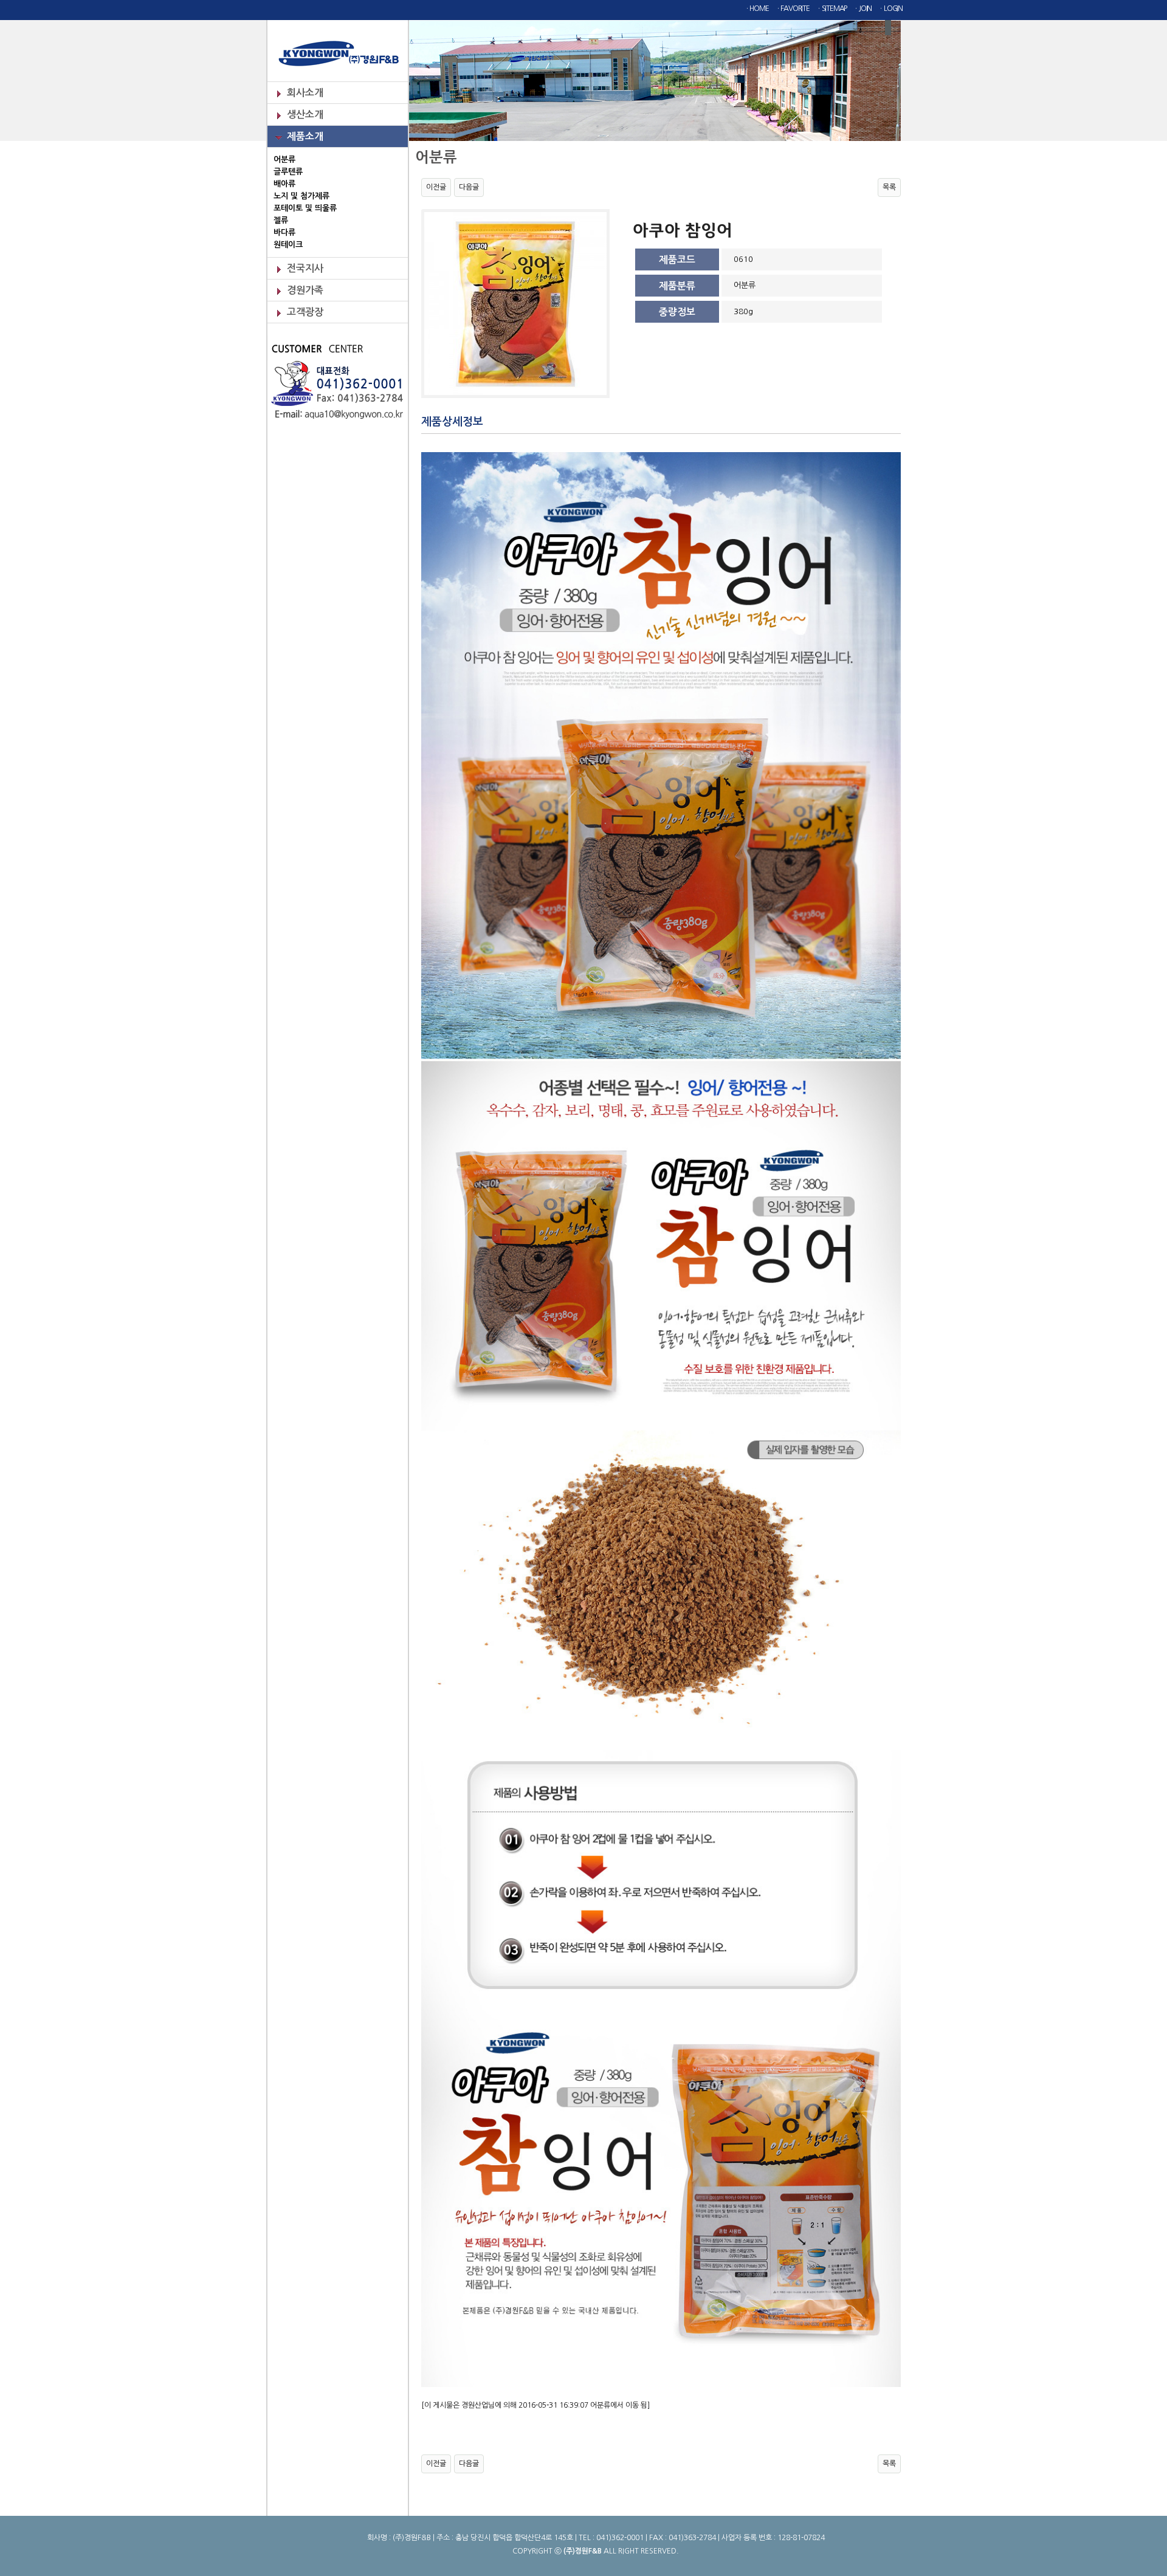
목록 (889, 187)
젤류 (281, 220)
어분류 (284, 160)
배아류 (284, 184)
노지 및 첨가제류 (301, 196)
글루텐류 (288, 172)
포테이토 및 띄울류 (305, 208)
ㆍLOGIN (890, 9)
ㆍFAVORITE (792, 9)
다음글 (469, 187)
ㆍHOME (756, 9)
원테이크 (288, 245)
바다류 (284, 232)
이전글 (436, 187)
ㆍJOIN (862, 9)
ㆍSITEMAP (831, 9)
